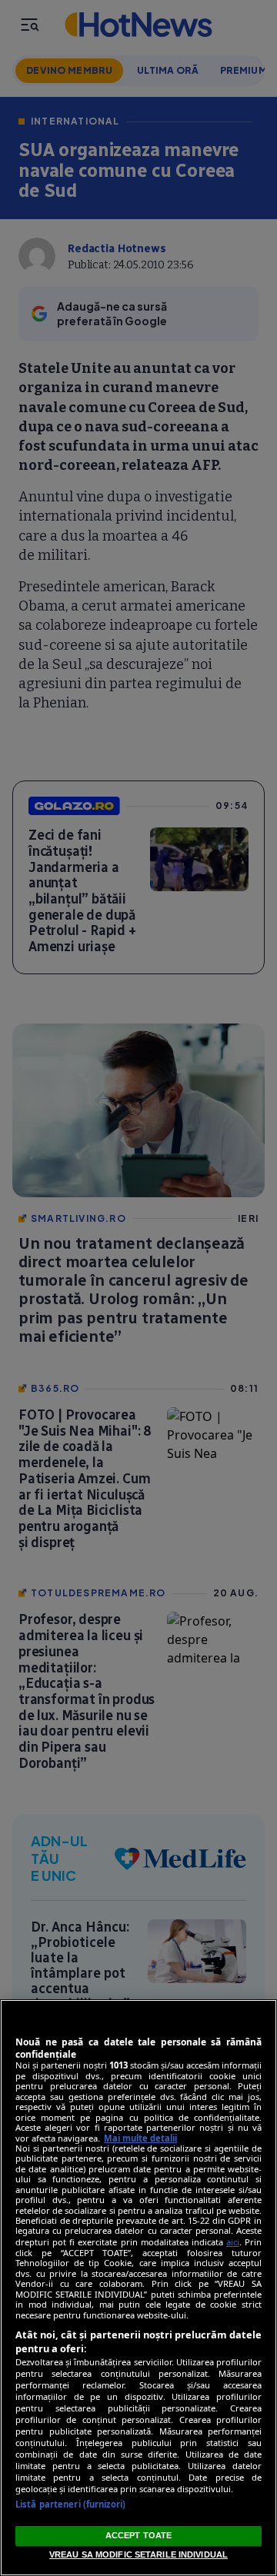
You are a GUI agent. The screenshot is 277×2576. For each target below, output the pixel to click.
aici (233, 2242)
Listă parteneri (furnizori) (70, 2504)
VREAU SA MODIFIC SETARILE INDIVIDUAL (138, 2554)
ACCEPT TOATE (138, 2535)
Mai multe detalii (140, 2138)
